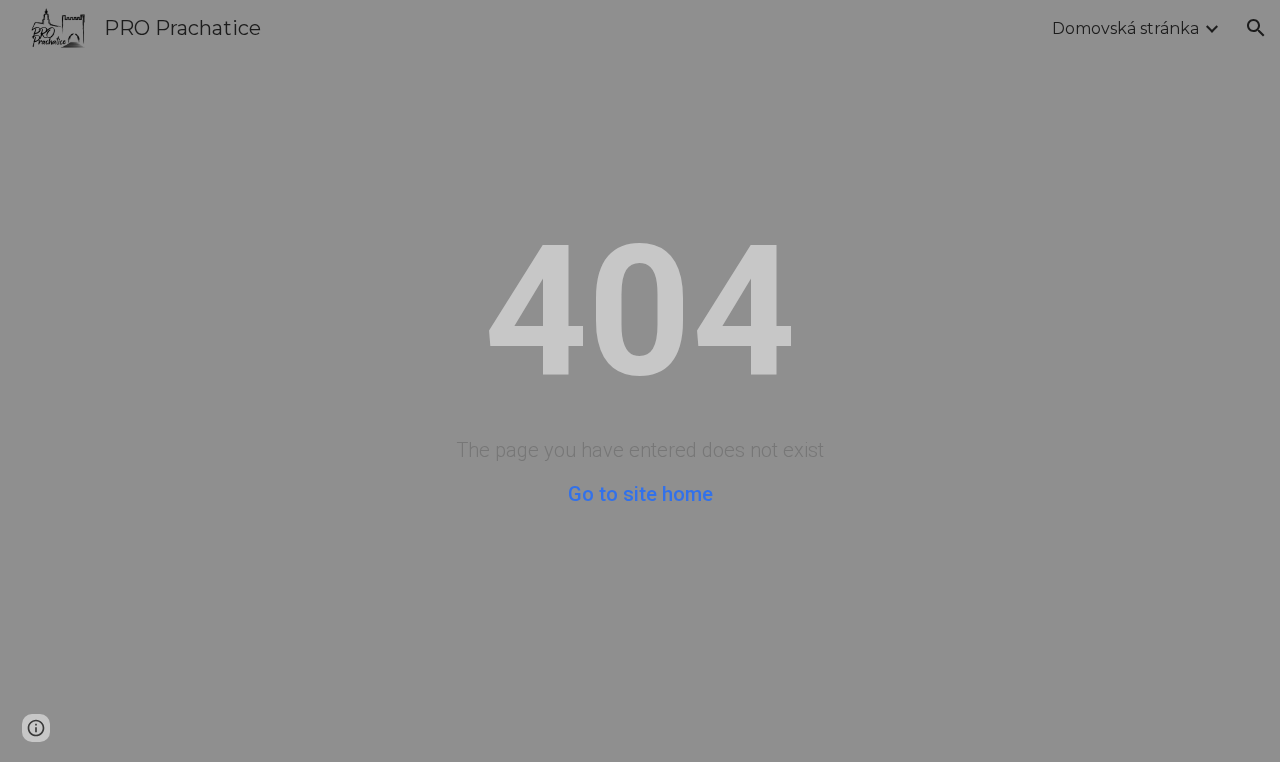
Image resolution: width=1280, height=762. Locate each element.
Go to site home (640, 494)
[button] (1256, 28)
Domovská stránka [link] (1125, 28)
